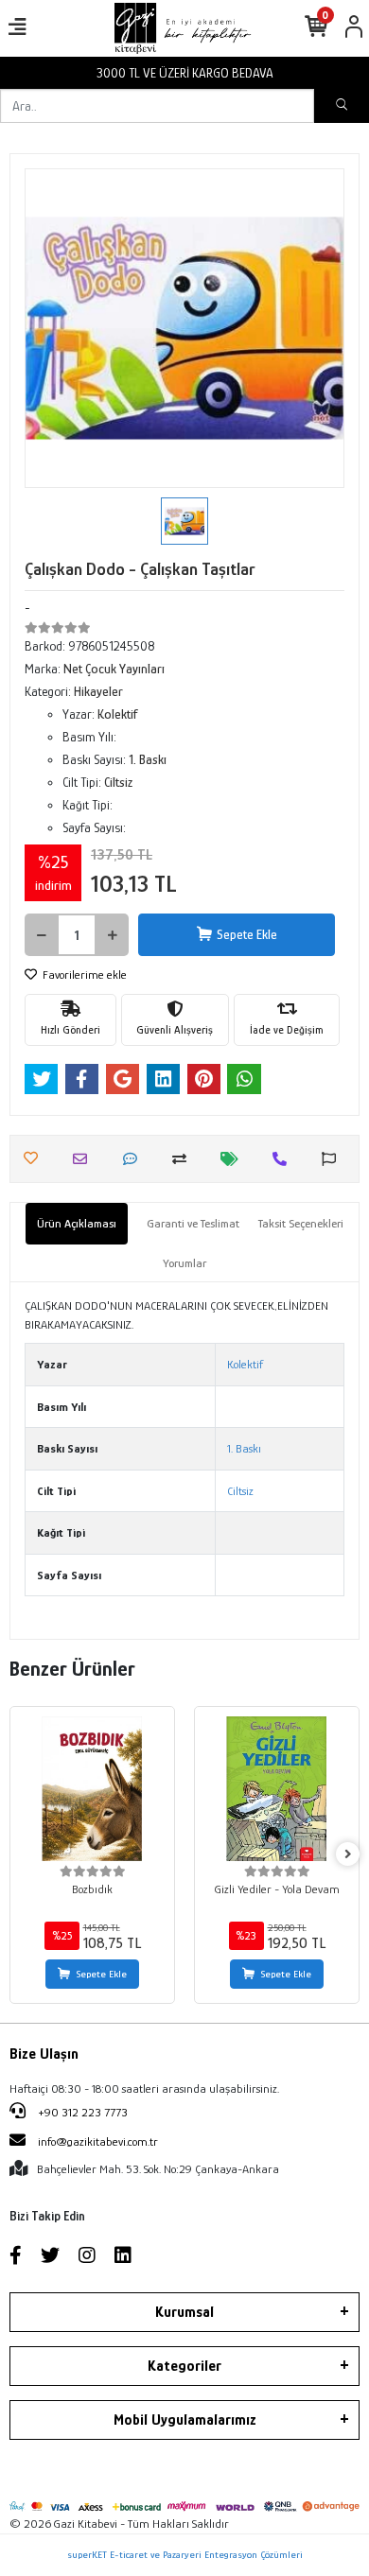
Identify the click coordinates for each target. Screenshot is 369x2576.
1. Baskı (244, 1448)
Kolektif (245, 1364)
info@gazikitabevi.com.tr (98, 2141)
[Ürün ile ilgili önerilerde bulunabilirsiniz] (334, 1159)
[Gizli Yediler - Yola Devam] (277, 1789)
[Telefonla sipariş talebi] (284, 1159)
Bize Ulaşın (44, 2054)
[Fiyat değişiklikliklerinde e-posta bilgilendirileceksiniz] (234, 1159)
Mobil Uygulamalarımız (185, 2420)
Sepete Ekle (247, 934)
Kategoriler (184, 2366)
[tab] (77, 1224)
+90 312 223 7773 (81, 2112)
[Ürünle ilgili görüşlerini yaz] (135, 1159)
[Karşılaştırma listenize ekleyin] (184, 1159)
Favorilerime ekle (83, 975)
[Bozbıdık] (92, 1789)
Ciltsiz (240, 1491)
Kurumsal (184, 2312)
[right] (348, 1855)
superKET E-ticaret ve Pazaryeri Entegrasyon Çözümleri (185, 2554)
